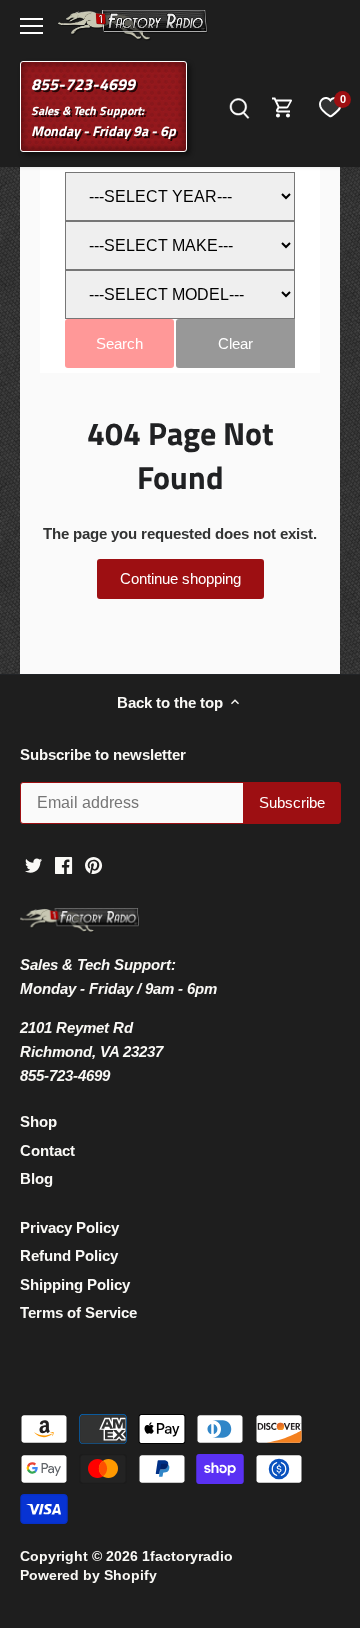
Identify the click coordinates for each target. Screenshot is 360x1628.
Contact (47, 1150)
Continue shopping (180, 578)
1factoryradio (187, 1556)
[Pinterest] (93, 863)
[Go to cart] (283, 106)
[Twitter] (33, 863)
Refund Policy (69, 1255)
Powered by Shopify (88, 1575)
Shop (38, 1121)
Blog (36, 1178)
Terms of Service (78, 1312)
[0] (330, 107)
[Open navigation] (31, 26)
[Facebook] (63, 863)
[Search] (239, 106)
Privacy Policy (69, 1227)
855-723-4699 (83, 84)
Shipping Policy (75, 1284)
